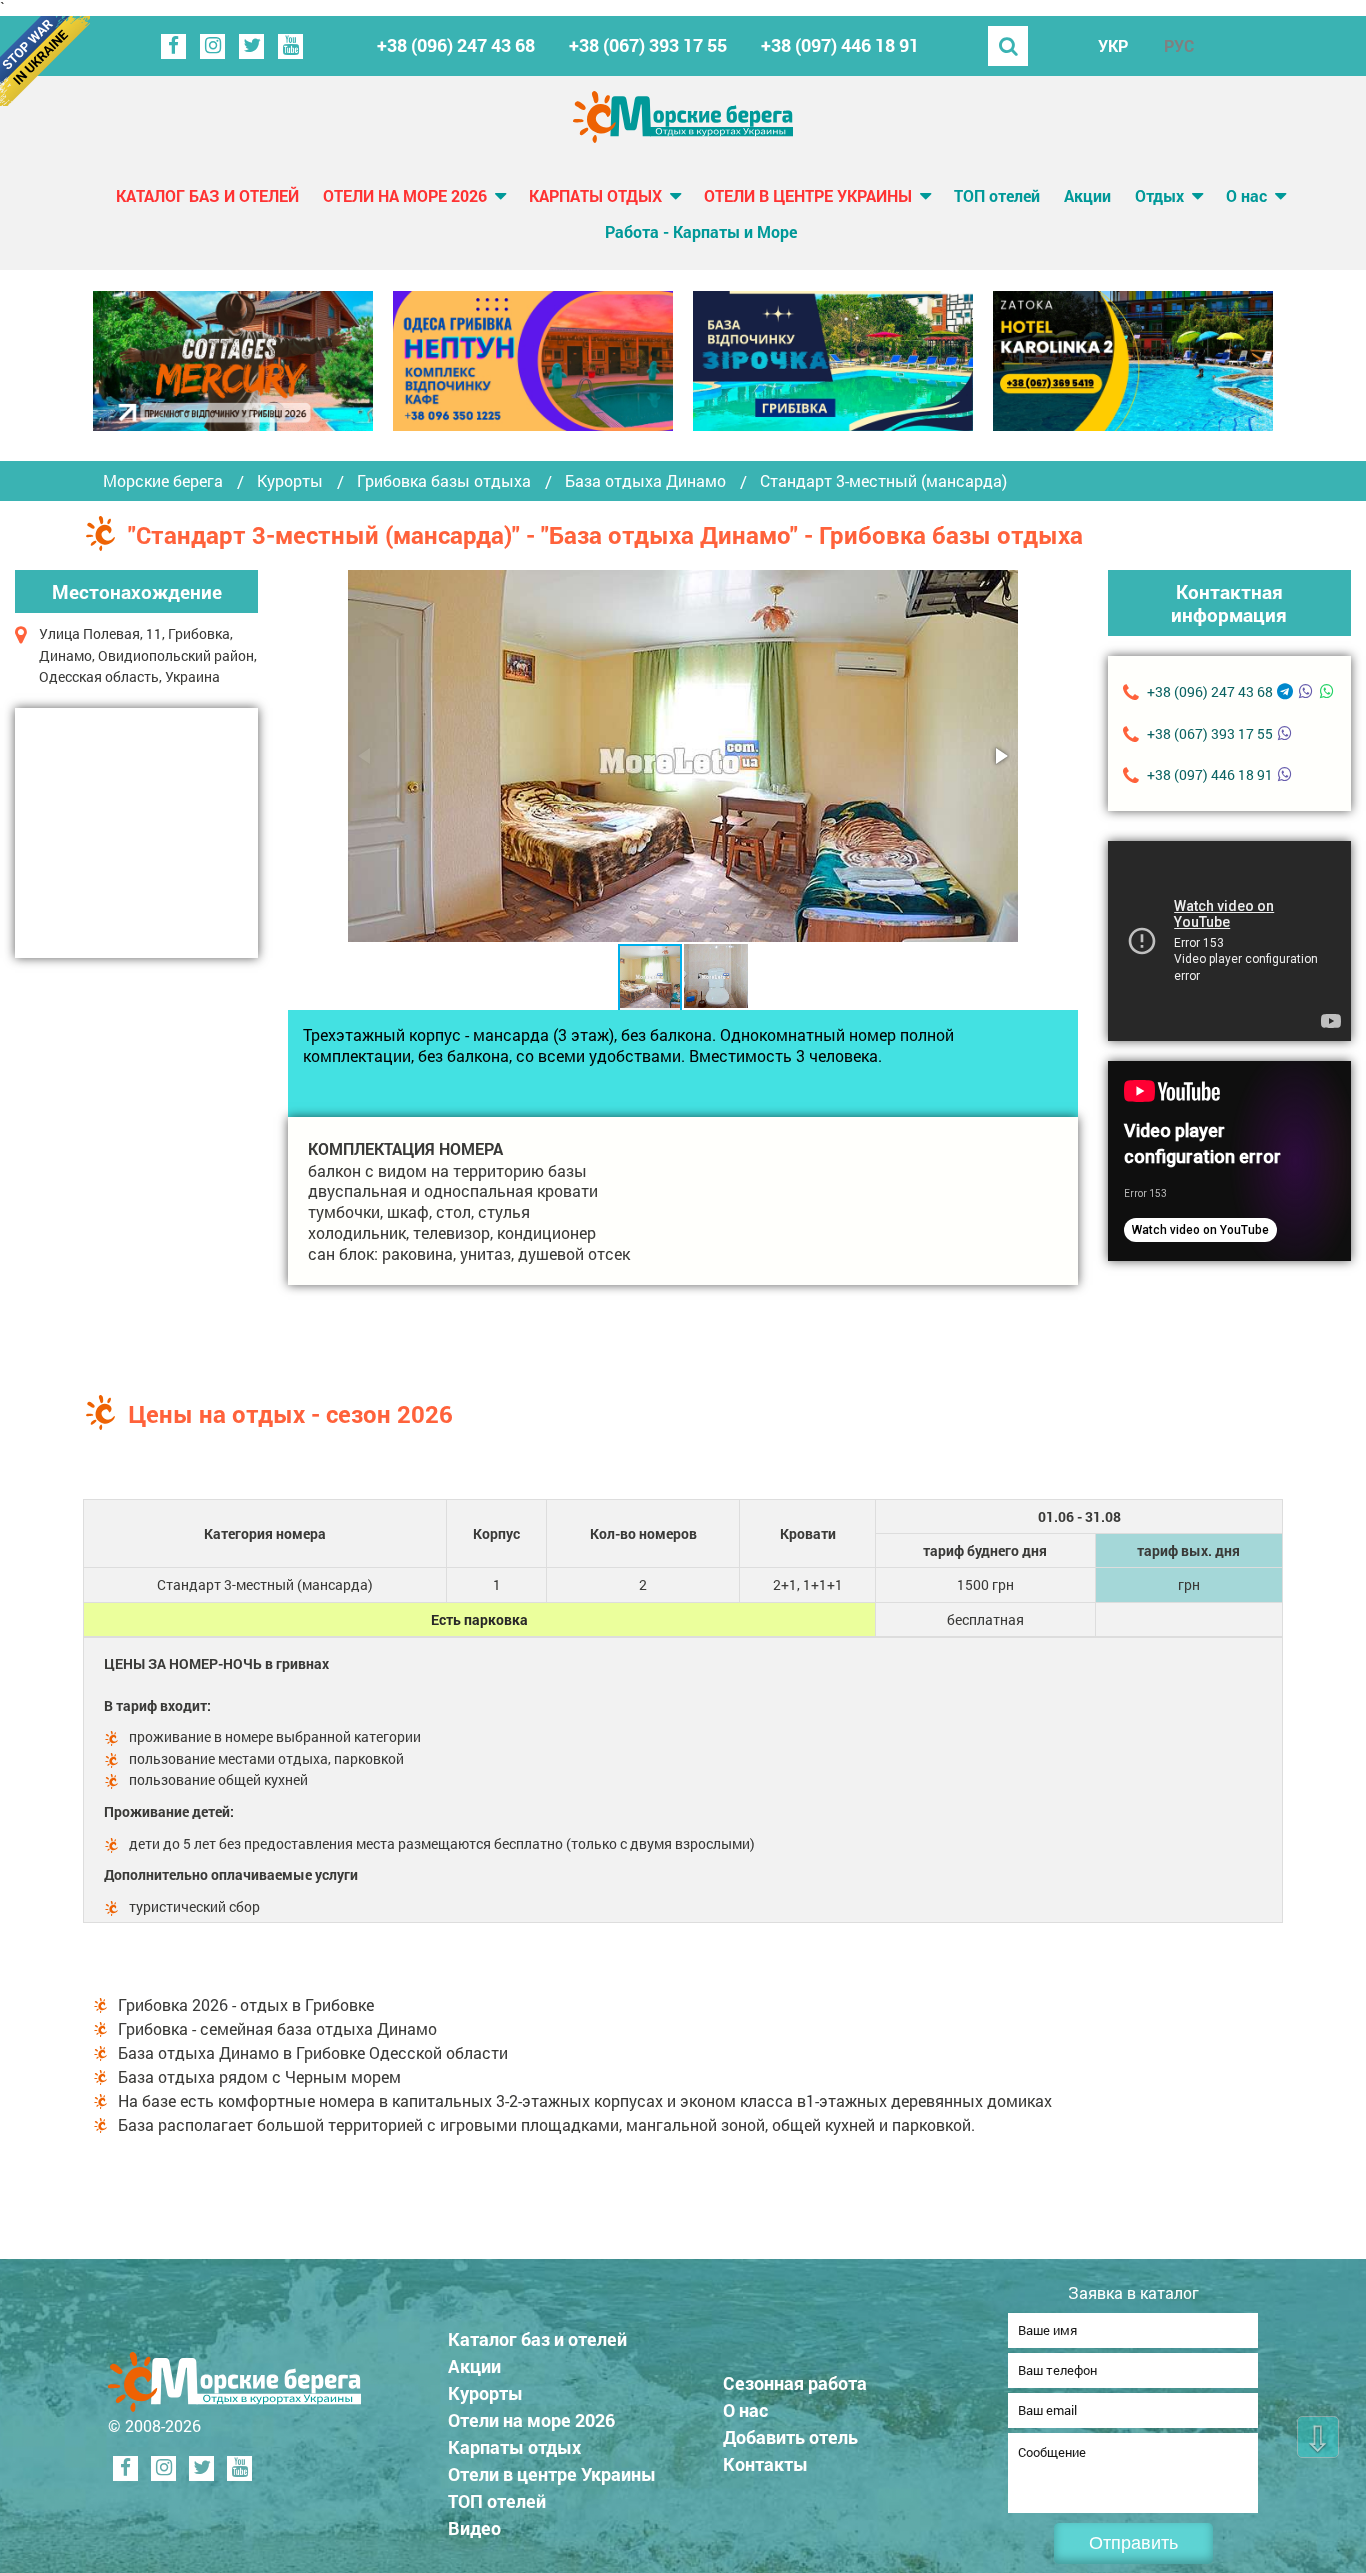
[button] (1000, 756)
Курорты (290, 481)
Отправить (1133, 2543)
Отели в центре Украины (808, 195)
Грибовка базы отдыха (444, 481)
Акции (1087, 195)
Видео (474, 2528)
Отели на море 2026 (405, 195)
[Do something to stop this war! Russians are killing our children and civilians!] (45, 61)
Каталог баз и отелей (207, 195)
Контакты (765, 2464)
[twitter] (251, 46)
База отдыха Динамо (645, 481)
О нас (1246, 195)
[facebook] (173, 46)
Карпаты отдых (595, 195)
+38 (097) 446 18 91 (840, 45)
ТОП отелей (997, 195)
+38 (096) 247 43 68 (456, 45)
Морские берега (163, 481)
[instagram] (212, 46)
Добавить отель (790, 2437)
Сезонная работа (795, 2383)
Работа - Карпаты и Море (701, 231)
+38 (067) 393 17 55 (648, 45)
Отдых (1159, 195)
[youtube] (290, 46)
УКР (1113, 45)
